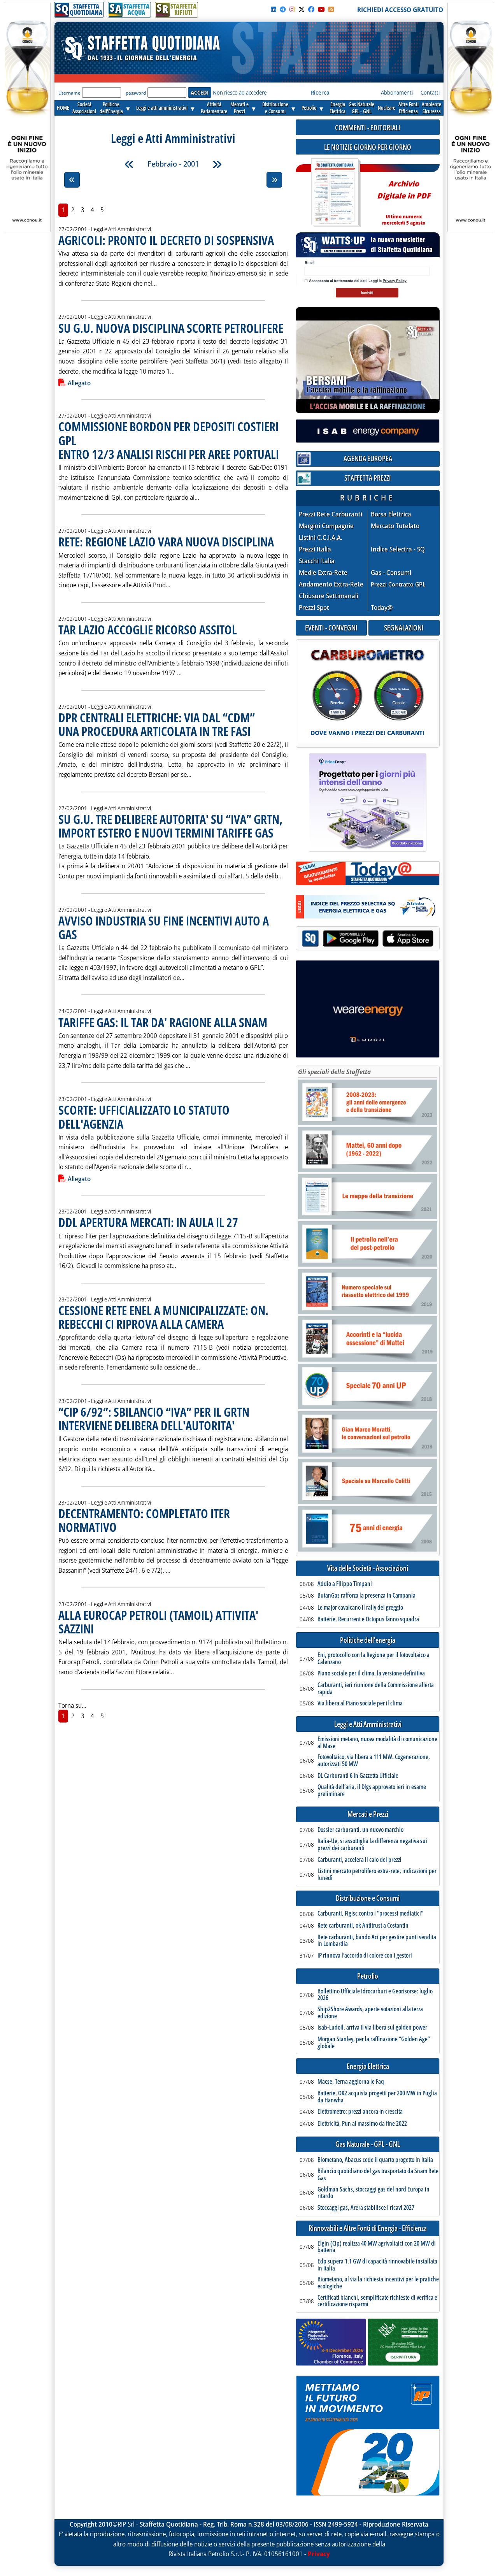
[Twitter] (302, 9)
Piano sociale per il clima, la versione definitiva (371, 1673)
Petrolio (309, 108)
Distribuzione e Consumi (368, 1898)
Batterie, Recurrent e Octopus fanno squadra (368, 1619)
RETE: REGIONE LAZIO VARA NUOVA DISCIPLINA (166, 542)
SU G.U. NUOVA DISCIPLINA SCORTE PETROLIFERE (171, 328)
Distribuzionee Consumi (275, 108)
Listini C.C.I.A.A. (321, 538)
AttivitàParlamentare (214, 108)
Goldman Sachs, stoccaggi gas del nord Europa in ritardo (373, 2193)
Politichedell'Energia (111, 108)
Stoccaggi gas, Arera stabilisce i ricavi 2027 (366, 2208)
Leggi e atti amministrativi (162, 108)
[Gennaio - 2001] (129, 164)
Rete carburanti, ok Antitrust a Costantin (363, 1926)
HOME (63, 108)
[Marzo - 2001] (217, 164)
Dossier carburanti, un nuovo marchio (360, 1830)
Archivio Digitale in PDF (404, 199)
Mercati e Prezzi (368, 1814)
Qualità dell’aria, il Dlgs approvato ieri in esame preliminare (372, 1790)
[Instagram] (292, 9)
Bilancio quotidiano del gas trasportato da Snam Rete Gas (378, 2175)
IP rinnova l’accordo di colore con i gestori (365, 1956)
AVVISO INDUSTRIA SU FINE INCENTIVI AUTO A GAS (164, 927)
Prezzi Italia (315, 549)
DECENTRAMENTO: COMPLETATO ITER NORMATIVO (144, 1520)
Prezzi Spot (314, 608)
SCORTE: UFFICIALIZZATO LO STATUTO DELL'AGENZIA (144, 1117)
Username (69, 93)
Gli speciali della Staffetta (334, 1072)
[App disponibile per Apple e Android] (368, 939)
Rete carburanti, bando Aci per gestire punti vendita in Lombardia (377, 1941)
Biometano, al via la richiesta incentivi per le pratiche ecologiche (378, 2283)
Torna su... (72, 1705)
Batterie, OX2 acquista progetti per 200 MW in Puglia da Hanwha (377, 2097)
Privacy (319, 2554)
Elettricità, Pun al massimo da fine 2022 (362, 2124)
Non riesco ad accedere (240, 92)
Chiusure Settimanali (329, 596)
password (136, 93)
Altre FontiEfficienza (409, 108)
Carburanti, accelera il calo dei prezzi (359, 1860)
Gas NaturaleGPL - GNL (361, 108)
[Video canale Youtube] (321, 9)
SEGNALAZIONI (404, 628)
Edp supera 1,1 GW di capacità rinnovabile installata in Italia (377, 2265)
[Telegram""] (283, 9)
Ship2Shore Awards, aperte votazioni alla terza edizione (370, 2013)
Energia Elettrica (368, 2066)
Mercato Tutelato (395, 526)
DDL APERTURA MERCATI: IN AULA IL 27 (148, 1222)
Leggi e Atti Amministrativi (368, 1724)
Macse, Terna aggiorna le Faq (351, 2082)
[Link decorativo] (335, 193)
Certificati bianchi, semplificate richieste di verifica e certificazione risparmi (377, 2301)
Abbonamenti (397, 92)
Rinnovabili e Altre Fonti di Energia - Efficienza (368, 2228)
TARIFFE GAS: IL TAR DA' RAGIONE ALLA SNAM (163, 1022)
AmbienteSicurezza (431, 108)
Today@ (382, 608)
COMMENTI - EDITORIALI (368, 127)
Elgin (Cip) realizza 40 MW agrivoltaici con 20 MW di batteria (377, 2247)
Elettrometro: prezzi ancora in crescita (360, 2112)
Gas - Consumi (391, 573)
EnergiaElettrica (338, 108)
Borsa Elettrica (391, 514)
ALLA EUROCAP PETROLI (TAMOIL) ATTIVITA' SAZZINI (158, 1622)
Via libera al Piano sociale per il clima (360, 1703)
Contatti (430, 92)
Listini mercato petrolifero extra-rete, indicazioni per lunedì (377, 1874)
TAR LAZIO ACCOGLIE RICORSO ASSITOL (148, 630)
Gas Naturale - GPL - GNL (368, 2144)
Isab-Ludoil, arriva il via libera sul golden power (372, 2028)
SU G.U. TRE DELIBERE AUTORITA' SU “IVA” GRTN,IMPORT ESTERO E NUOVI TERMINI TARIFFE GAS (170, 826)
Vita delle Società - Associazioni (368, 1568)
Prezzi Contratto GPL (398, 584)
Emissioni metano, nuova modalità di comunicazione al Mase (377, 1743)
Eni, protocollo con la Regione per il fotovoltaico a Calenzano (373, 1659)
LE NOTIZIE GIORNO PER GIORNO (368, 147)
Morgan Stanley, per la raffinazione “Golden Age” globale (374, 2043)
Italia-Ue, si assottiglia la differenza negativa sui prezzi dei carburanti (372, 1845)
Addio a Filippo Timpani (345, 1584)
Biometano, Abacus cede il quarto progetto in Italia (375, 2160)
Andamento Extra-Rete (331, 584)
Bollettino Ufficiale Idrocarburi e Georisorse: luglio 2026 (375, 1995)
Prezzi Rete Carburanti (331, 514)
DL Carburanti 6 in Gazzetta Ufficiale (358, 1776)
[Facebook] (311, 9)
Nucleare (387, 108)
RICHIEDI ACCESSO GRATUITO (400, 10)
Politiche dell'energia (368, 1640)
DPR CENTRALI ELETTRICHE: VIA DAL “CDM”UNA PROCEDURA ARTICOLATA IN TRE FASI (157, 724)
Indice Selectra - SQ (398, 549)
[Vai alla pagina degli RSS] (331, 9)
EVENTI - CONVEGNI (331, 628)
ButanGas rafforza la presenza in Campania (366, 1596)
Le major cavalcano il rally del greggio (360, 1608)
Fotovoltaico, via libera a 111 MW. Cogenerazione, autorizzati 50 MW (374, 1760)
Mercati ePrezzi (239, 108)
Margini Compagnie (326, 526)
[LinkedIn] (274, 9)
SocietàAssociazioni (84, 108)
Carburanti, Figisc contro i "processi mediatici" (370, 1914)
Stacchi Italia (317, 561)
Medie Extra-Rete (323, 573)
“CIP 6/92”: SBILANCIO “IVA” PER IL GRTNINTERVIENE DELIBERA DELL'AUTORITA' (154, 1419)
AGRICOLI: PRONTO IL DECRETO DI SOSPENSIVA (166, 240)
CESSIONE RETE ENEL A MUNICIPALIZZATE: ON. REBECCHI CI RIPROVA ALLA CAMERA (163, 1317)
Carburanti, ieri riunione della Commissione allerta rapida (376, 1688)
